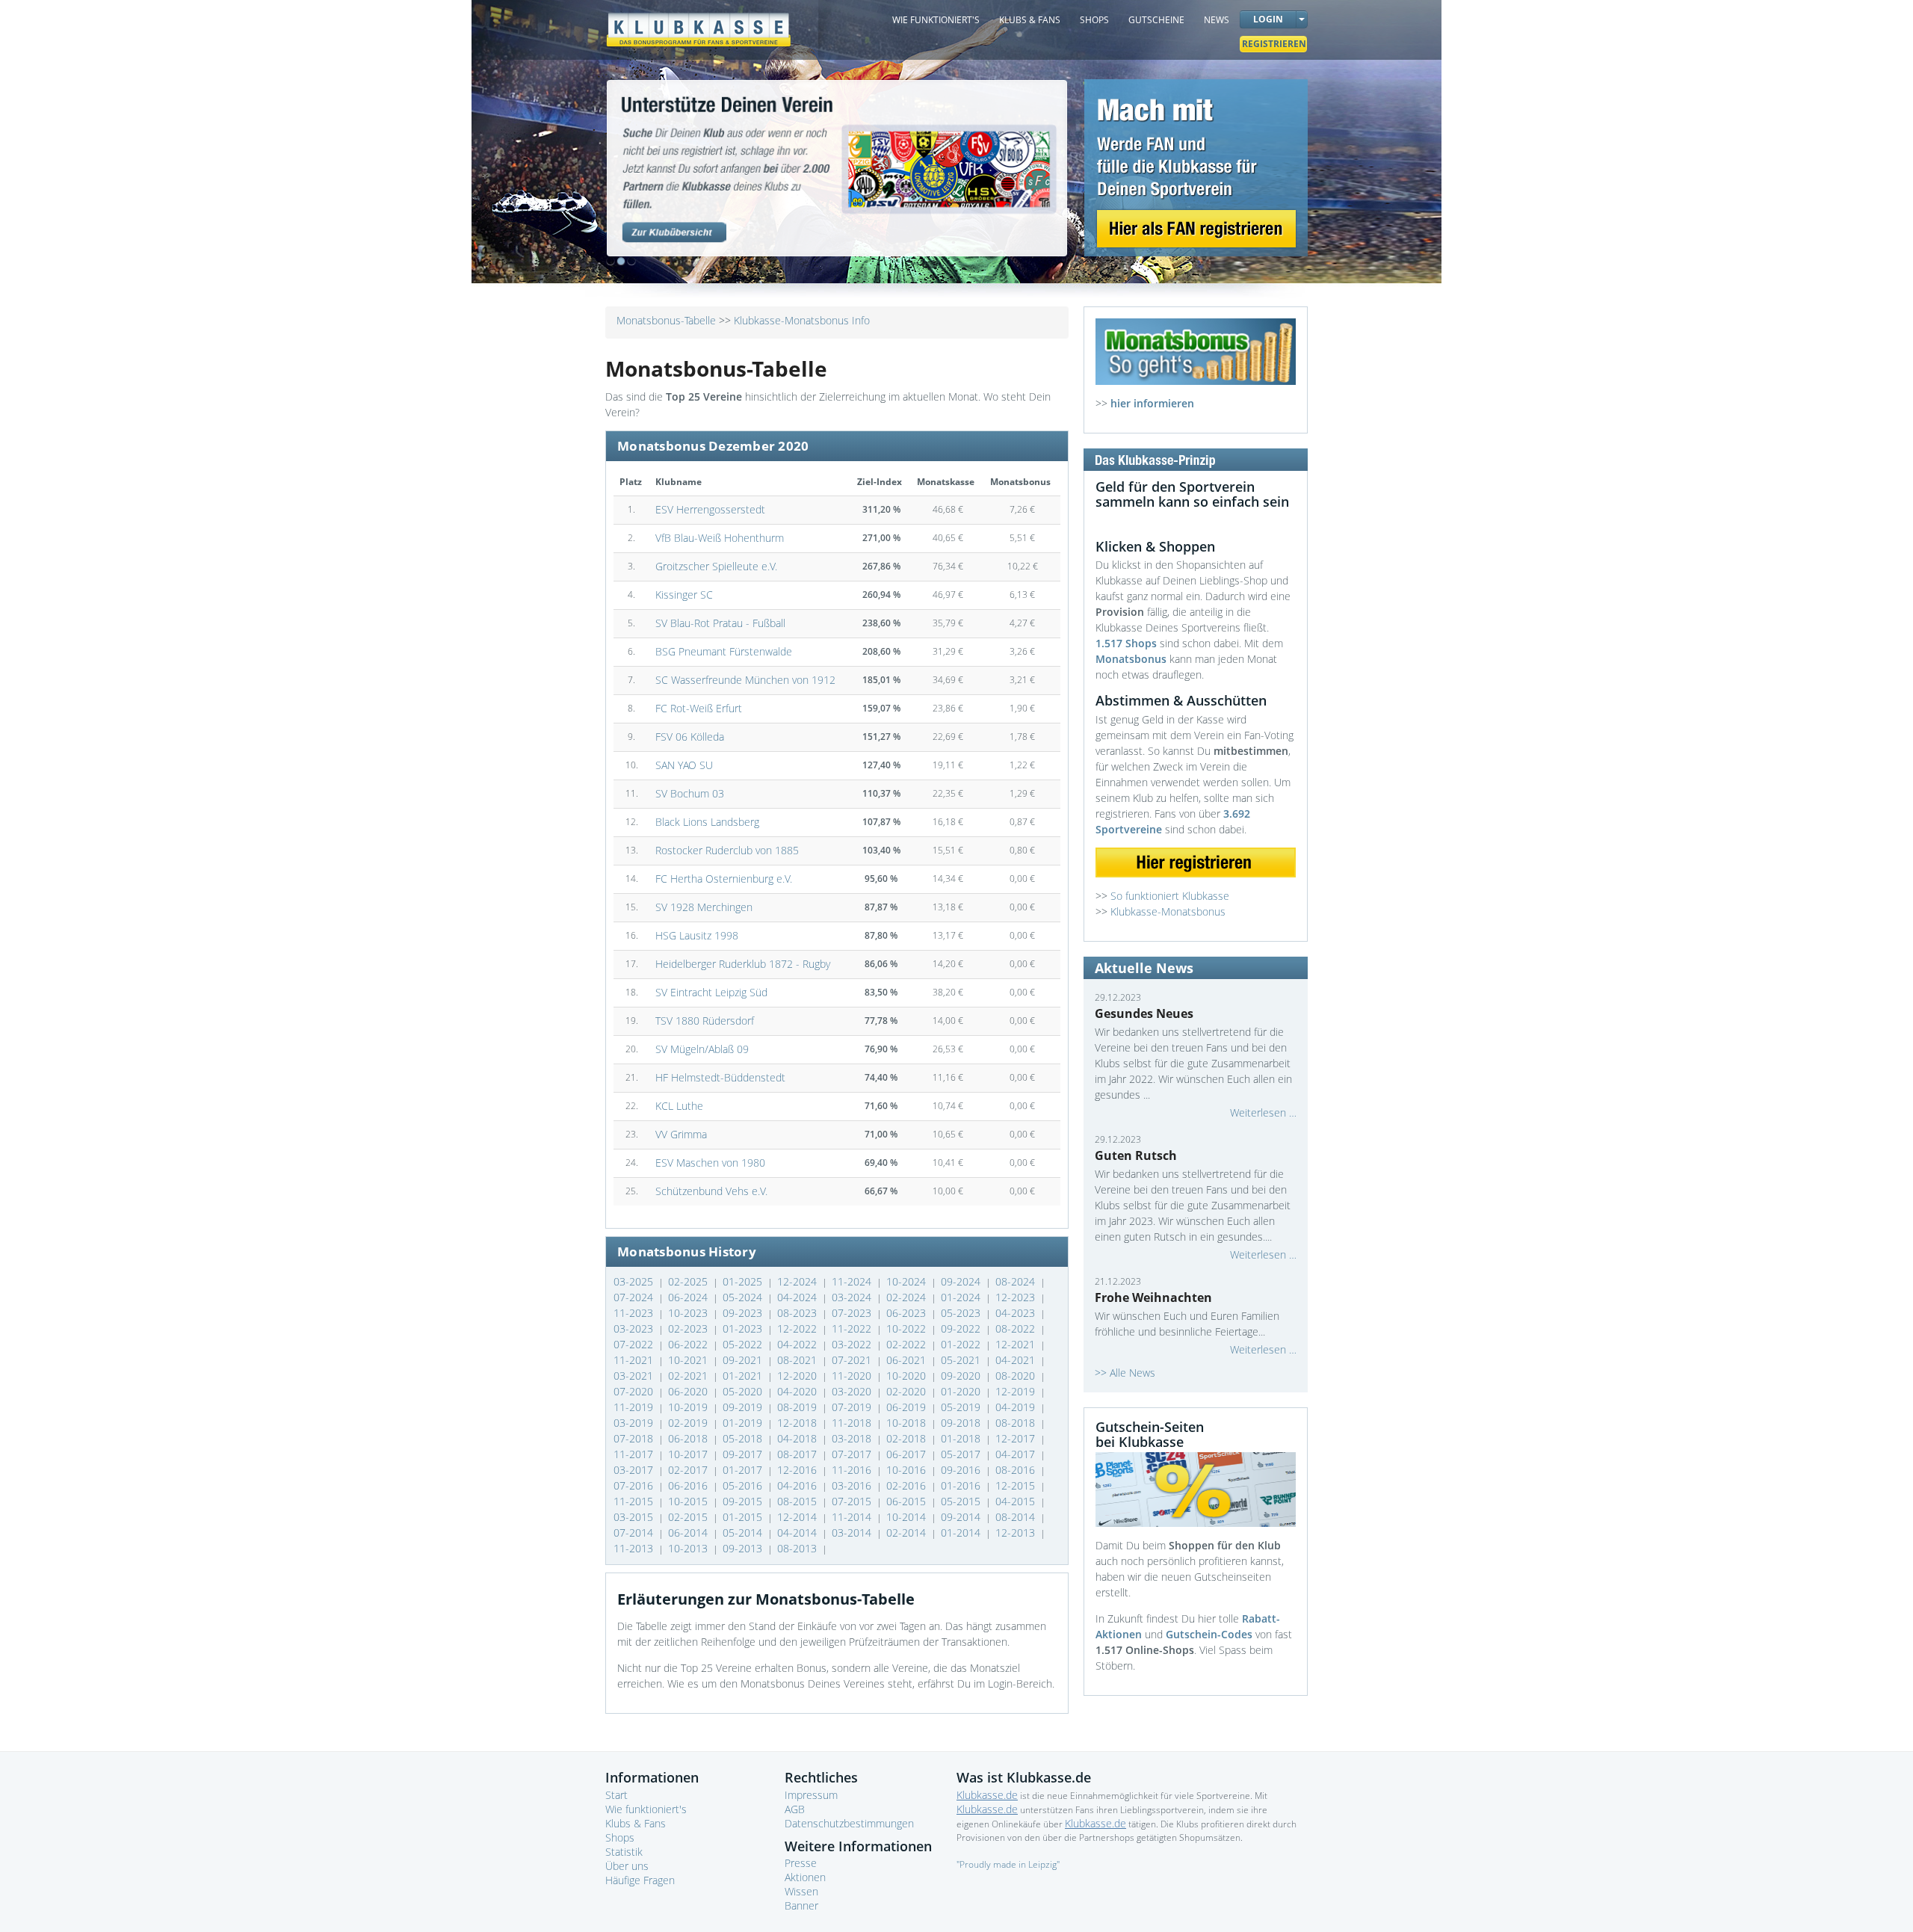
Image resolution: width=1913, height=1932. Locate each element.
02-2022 (908, 1344)
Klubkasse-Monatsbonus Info (802, 320)
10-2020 (908, 1376)
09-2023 (744, 1313)
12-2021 (1017, 1344)
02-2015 (689, 1517)
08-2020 (1017, 1376)
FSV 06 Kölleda (690, 737)
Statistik (624, 1852)
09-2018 (962, 1423)
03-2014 (853, 1533)
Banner (801, 1905)
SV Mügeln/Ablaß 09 (702, 1049)
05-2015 (962, 1501)
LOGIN (1268, 19)
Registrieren (1274, 44)
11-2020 (853, 1376)
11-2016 (853, 1470)
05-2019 (962, 1407)
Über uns (627, 1866)
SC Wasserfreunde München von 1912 (745, 680)
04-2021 (1017, 1360)
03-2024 (853, 1297)
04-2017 (1017, 1454)
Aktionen (805, 1877)
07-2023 (853, 1313)
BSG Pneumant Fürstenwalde (724, 651)
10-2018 (908, 1423)
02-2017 (689, 1470)
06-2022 (689, 1344)
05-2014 (744, 1533)
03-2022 (853, 1344)
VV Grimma (681, 1134)
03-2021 (635, 1376)
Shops (620, 1837)
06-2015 (908, 1501)
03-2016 (853, 1485)
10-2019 (689, 1407)
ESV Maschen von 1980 (710, 1163)
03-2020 (853, 1391)
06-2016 (689, 1485)
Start (616, 1795)
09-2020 (962, 1376)
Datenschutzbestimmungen (849, 1823)
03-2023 (635, 1328)
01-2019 (744, 1423)
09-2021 (744, 1360)
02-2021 (689, 1376)
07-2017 (853, 1454)
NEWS (1217, 20)
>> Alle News (1125, 1373)
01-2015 (744, 1517)
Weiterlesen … (1263, 1112)
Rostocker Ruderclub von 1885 (727, 850)
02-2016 (908, 1485)
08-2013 (798, 1548)
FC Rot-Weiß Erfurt (699, 708)
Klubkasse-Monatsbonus (1168, 911)
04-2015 (1017, 1501)
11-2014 (853, 1517)
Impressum (811, 1795)
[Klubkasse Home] (699, 23)
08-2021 (798, 1360)
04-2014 (798, 1533)
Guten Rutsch (1136, 1155)
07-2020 (635, 1391)
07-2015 (853, 1501)
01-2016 (962, 1485)
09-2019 (744, 1407)
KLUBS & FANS (1030, 20)
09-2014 (962, 1517)
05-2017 (962, 1454)
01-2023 (744, 1328)
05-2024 (744, 1297)
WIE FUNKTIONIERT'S (936, 20)
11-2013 (635, 1548)
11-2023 (635, 1313)
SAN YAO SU (684, 765)
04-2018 (798, 1438)
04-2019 (1017, 1407)
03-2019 (635, 1423)
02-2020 (908, 1391)
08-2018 (1017, 1423)
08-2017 (798, 1454)
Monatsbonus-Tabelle (666, 320)
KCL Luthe (679, 1106)
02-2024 (908, 1297)
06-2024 (689, 1297)
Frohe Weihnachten (1153, 1297)
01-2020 (962, 1391)
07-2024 (635, 1297)
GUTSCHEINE (1156, 20)
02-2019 (689, 1423)
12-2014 (798, 1517)
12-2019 (1017, 1391)
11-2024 (853, 1281)
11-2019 (635, 1407)
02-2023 (689, 1328)
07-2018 (635, 1438)
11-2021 (635, 1360)
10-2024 (908, 1281)
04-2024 (798, 1297)
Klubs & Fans (636, 1823)
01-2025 (744, 1281)
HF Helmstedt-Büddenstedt (720, 1077)
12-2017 (1017, 1438)
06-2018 (689, 1438)
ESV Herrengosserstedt (710, 509)
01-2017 (744, 1470)
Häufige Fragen (640, 1880)
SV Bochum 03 (690, 793)
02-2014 (908, 1533)
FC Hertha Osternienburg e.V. (724, 879)
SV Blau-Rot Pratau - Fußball (720, 623)
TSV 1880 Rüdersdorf (705, 1021)
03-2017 (635, 1470)
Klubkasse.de (987, 1795)
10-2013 (689, 1548)
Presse (801, 1863)
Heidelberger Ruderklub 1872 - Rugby (743, 964)
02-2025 (689, 1281)
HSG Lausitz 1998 (697, 935)
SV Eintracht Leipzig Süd (711, 992)
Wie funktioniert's (646, 1809)
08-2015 (798, 1501)
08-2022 (1017, 1328)
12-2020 (798, 1376)
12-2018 (798, 1423)
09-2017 (744, 1454)
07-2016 (635, 1485)
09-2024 (962, 1281)
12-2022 (798, 1328)
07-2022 (635, 1344)
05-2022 (744, 1344)
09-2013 (744, 1548)
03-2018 (853, 1438)
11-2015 (635, 1501)
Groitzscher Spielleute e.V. (716, 566)
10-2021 (689, 1360)
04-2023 (1017, 1313)
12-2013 (1017, 1533)
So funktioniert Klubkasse (1170, 896)
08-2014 (1017, 1517)
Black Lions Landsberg (707, 822)
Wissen (801, 1891)
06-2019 (908, 1407)
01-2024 (962, 1297)
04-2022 (798, 1344)
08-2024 (1017, 1281)
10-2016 (908, 1470)
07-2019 (853, 1407)
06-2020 (689, 1391)
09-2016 (962, 1470)
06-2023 (908, 1313)
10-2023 (689, 1313)
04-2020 (798, 1391)
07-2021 (853, 1360)
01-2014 (962, 1533)
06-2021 (908, 1360)
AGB (795, 1809)
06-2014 (689, 1533)
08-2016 (1017, 1470)
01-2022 (962, 1344)
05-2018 (744, 1438)
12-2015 (1017, 1485)
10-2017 (689, 1454)
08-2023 (798, 1313)
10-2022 (908, 1328)
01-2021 (744, 1376)
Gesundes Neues (1144, 1013)
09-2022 (962, 1328)
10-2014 (908, 1517)
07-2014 (635, 1533)
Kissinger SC (684, 595)
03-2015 (635, 1517)
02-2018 (908, 1438)
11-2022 (853, 1328)
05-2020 (744, 1391)
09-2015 (744, 1501)
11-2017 (635, 1454)
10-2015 (689, 1501)
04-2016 (798, 1485)
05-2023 (962, 1313)
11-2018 (853, 1423)
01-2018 (962, 1438)
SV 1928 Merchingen (704, 907)
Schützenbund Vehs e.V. (711, 1191)
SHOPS (1094, 20)
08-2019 (798, 1407)
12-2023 (1017, 1297)
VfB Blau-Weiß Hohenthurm (720, 538)
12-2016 (798, 1470)
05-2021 (962, 1360)
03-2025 (635, 1281)
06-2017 (908, 1454)
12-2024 (798, 1281)
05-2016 (744, 1485)
